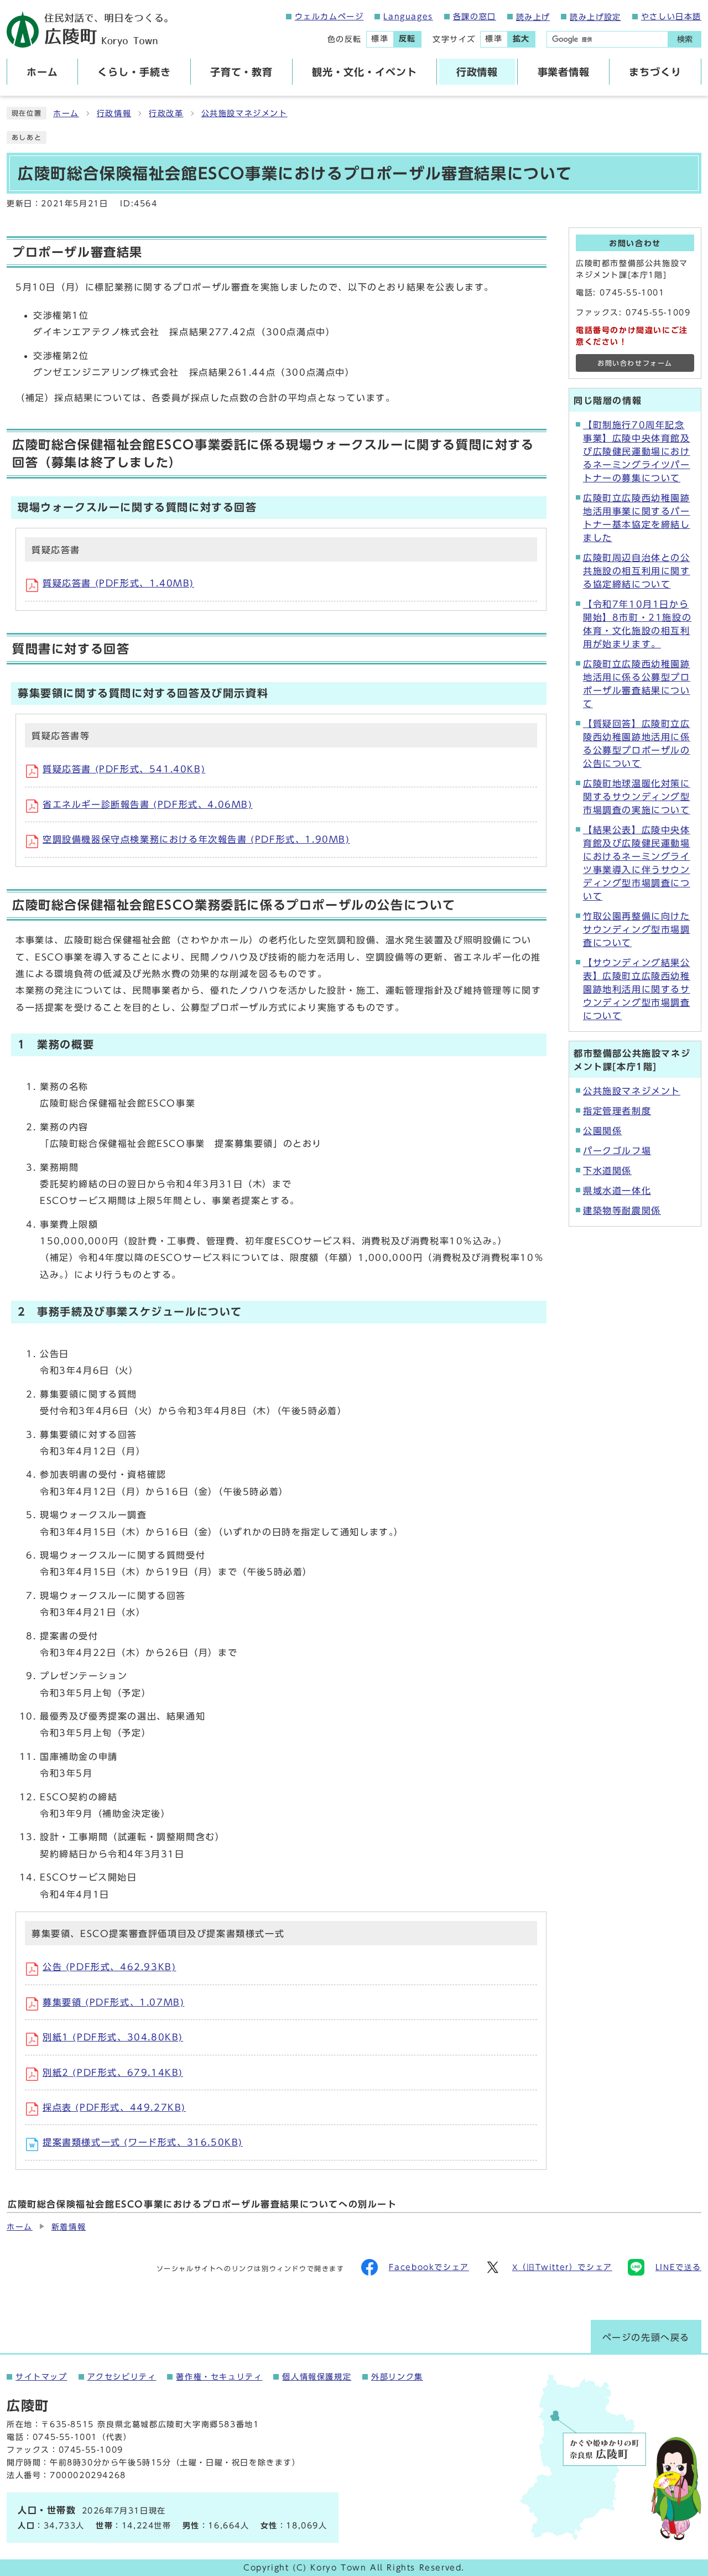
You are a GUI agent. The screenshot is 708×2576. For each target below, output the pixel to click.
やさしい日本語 (671, 17)
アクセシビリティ (122, 2377)
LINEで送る (678, 2267)
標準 (380, 39)
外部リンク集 (397, 2377)
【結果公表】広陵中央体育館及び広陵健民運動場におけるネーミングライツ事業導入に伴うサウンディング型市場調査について (637, 863)
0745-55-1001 (632, 293)
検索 (685, 39)
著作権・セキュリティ (219, 2377)
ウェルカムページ (329, 17)
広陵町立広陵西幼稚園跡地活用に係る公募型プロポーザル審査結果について (637, 684)
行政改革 (166, 113)
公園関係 (602, 1131)
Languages (408, 17)
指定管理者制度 (617, 1111)
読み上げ (533, 17)
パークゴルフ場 (617, 1151)
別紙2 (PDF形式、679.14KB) (113, 2073)
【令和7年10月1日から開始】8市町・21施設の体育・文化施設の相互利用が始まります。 (637, 624)
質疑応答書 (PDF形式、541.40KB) (124, 769)
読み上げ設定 (595, 17)
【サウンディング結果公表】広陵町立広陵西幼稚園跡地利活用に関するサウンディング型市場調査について (637, 989)
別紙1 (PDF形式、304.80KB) (113, 2037)
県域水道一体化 (617, 1191)
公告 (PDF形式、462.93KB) (109, 1967)
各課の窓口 (475, 17)
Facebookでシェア (429, 2267)
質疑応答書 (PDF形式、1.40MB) (118, 583)
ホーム (66, 113)
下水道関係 (607, 1171)
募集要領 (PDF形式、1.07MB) (113, 2002)
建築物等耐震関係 (622, 1211)
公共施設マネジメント (244, 113)
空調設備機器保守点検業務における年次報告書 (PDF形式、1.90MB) (196, 839)
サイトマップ (41, 2377)
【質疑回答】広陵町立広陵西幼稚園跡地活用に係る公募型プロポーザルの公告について (637, 744)
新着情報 (69, 2227)
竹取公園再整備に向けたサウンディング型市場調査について (637, 929)
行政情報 (114, 113)
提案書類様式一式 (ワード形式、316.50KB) (143, 2142)
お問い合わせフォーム (635, 363)
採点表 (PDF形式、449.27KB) (114, 2107)
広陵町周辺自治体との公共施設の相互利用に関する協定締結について (637, 571)
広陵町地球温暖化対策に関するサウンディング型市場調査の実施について (637, 797)
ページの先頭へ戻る (646, 2338)
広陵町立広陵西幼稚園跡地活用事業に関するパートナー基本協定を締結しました (637, 518)
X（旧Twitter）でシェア (562, 2267)
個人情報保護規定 (317, 2377)
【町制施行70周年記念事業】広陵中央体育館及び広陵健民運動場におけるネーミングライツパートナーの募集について (637, 451)
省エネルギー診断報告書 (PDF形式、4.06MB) (148, 804)
